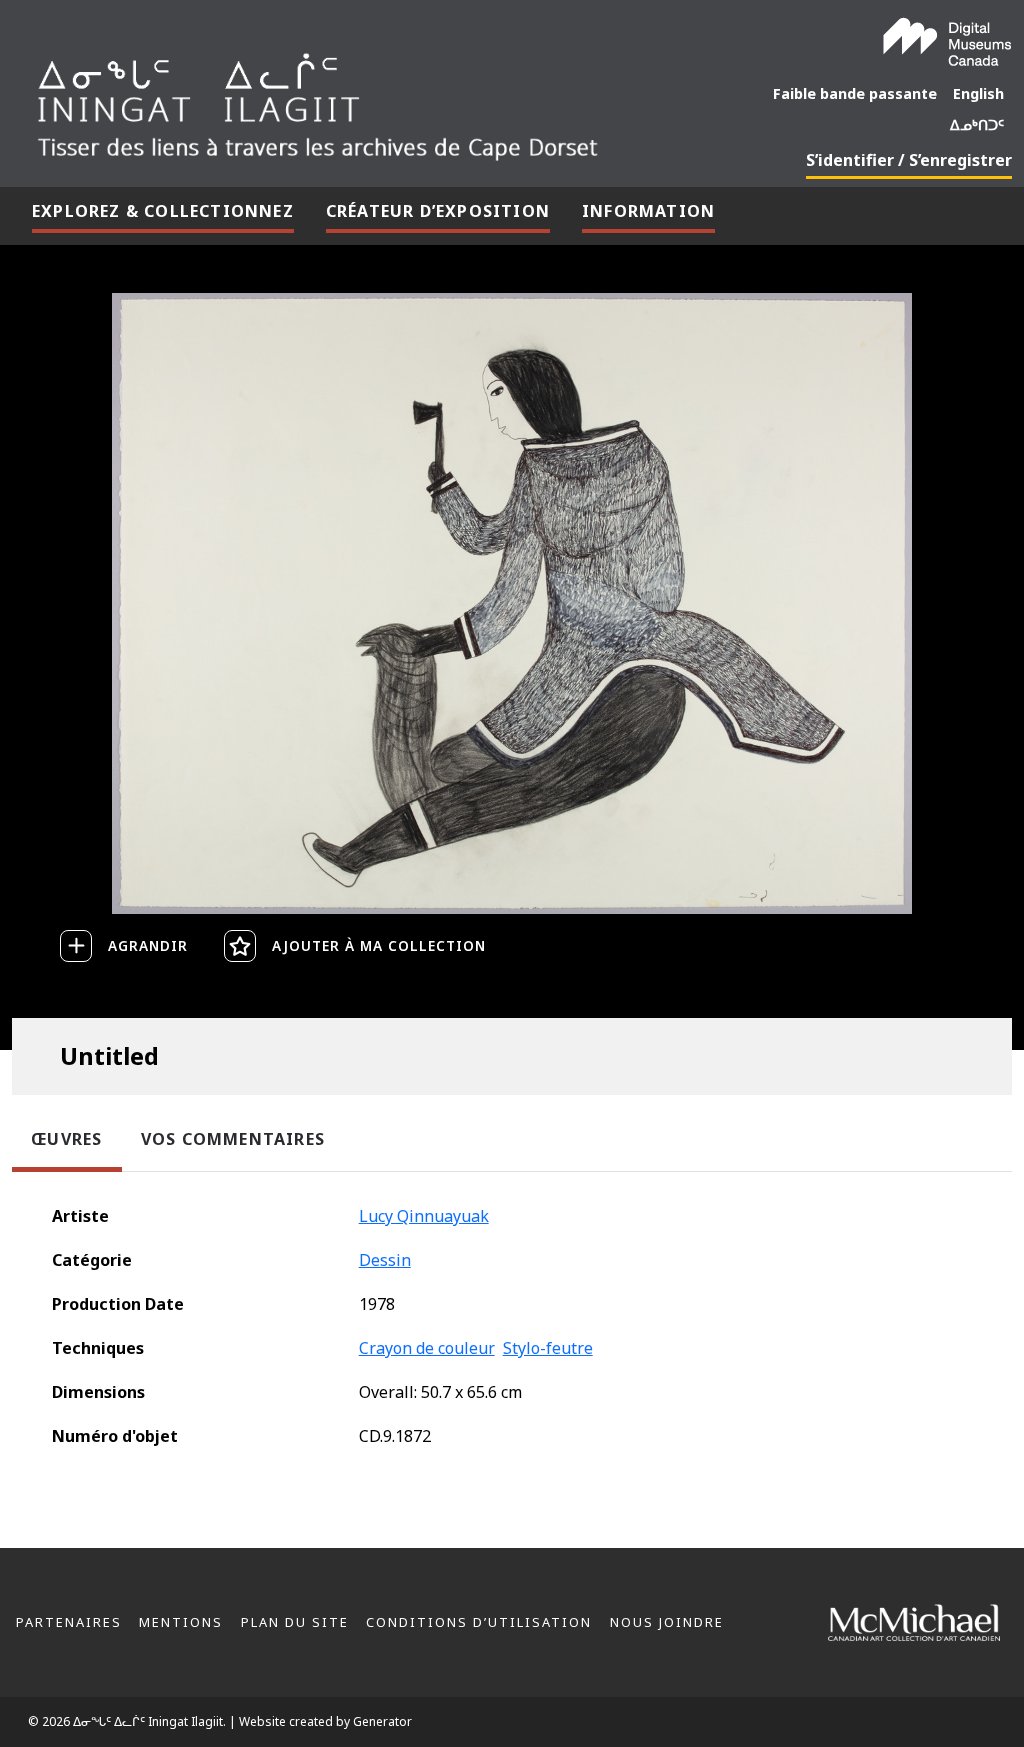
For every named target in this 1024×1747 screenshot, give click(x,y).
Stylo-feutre (548, 1348)
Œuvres (66, 1139)
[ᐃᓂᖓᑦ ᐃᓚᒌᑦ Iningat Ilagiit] (380, 100)
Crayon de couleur (427, 1348)
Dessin (385, 1260)
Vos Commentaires (233, 1139)
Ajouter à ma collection (379, 945)
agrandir (148, 945)
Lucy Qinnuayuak (424, 1216)
